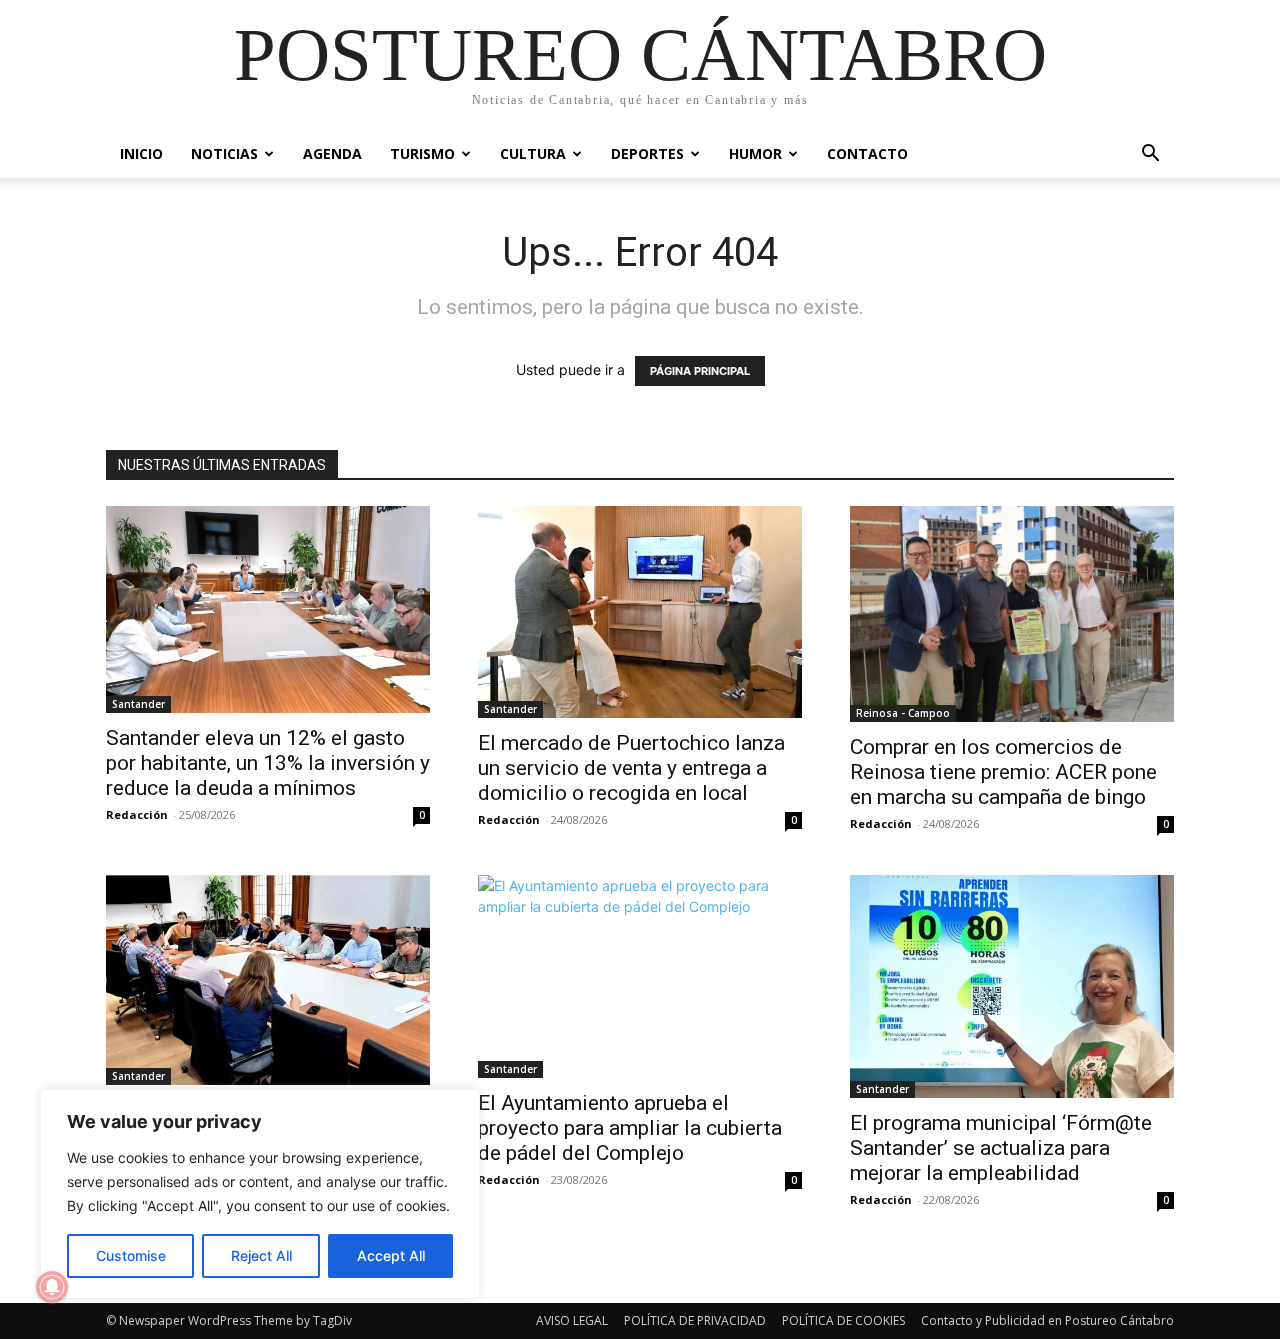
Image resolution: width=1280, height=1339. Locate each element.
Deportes (647, 153)
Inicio (141, 153)
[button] (1150, 155)
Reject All (261, 1255)
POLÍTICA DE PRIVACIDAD (695, 1320)
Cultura (533, 153)
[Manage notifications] (52, 1287)
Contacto (867, 153)
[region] (260, 1194)
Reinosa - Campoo (903, 713)
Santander (138, 704)
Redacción (137, 814)
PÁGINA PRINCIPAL (700, 371)
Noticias (224, 153)
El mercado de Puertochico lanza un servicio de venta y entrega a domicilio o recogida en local (631, 768)
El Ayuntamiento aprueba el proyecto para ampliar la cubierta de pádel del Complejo (630, 1128)
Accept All (391, 1255)
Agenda (332, 153)
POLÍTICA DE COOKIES (843, 1320)
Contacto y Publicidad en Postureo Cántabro (1047, 1320)
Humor (755, 153)
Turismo (422, 153)
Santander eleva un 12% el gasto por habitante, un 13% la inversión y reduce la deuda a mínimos (268, 763)
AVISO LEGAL (572, 1320)
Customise (131, 1255)
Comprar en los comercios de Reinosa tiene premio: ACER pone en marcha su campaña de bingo (1003, 772)
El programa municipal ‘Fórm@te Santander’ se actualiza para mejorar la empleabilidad (1001, 1148)
